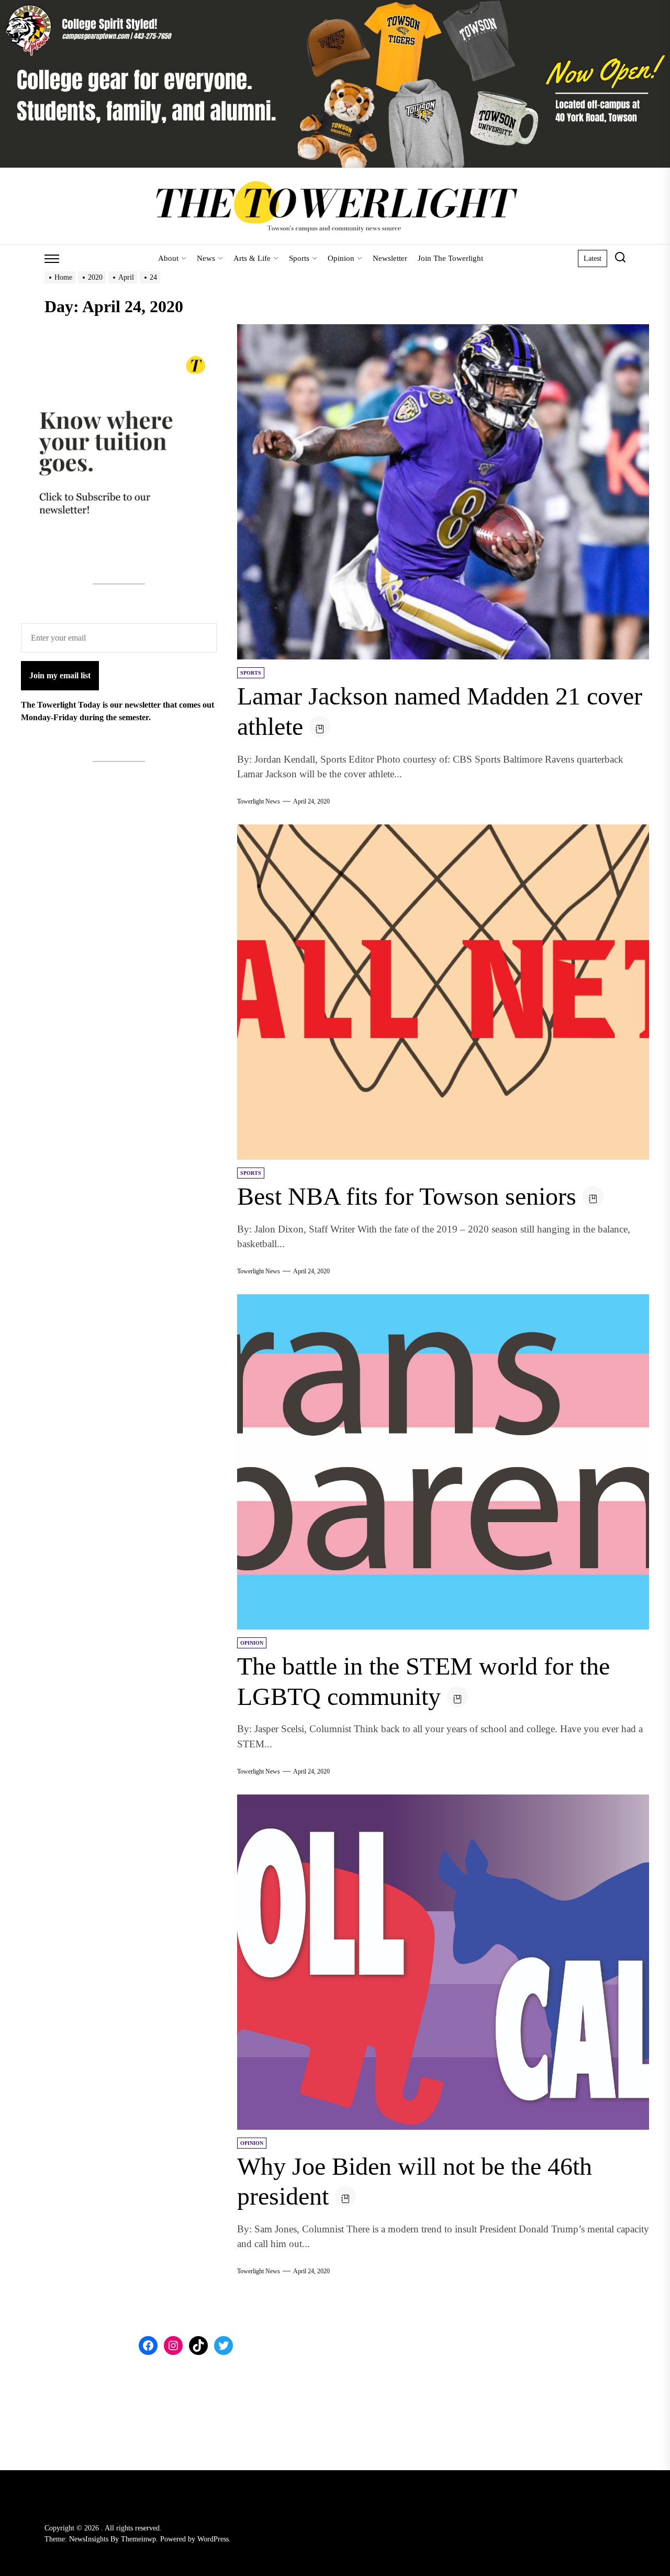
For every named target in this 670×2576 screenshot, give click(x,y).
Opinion (341, 258)
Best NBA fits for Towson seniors (407, 1196)
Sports (299, 258)
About (168, 258)
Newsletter (390, 258)
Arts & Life (252, 258)
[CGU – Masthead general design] (335, 6)
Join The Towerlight (450, 258)
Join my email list (60, 675)
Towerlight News (259, 801)
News (206, 258)
